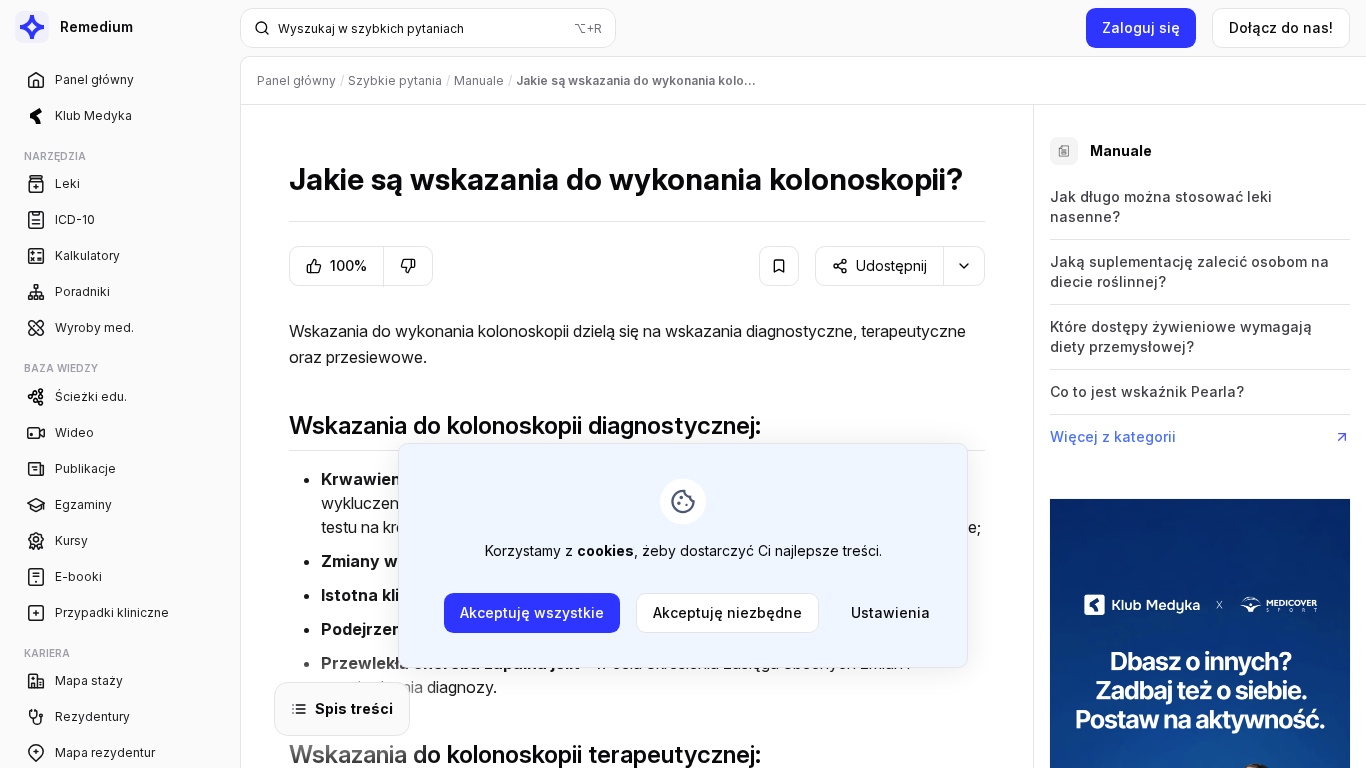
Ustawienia (890, 612)
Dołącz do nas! (1281, 27)
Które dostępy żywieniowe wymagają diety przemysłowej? (1181, 336)
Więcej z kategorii (1113, 436)
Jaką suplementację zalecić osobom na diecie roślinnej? (1189, 271)
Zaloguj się (1141, 27)
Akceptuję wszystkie (532, 612)
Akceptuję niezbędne (727, 612)
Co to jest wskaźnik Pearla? (1147, 391)
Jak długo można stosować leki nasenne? (1161, 206)
